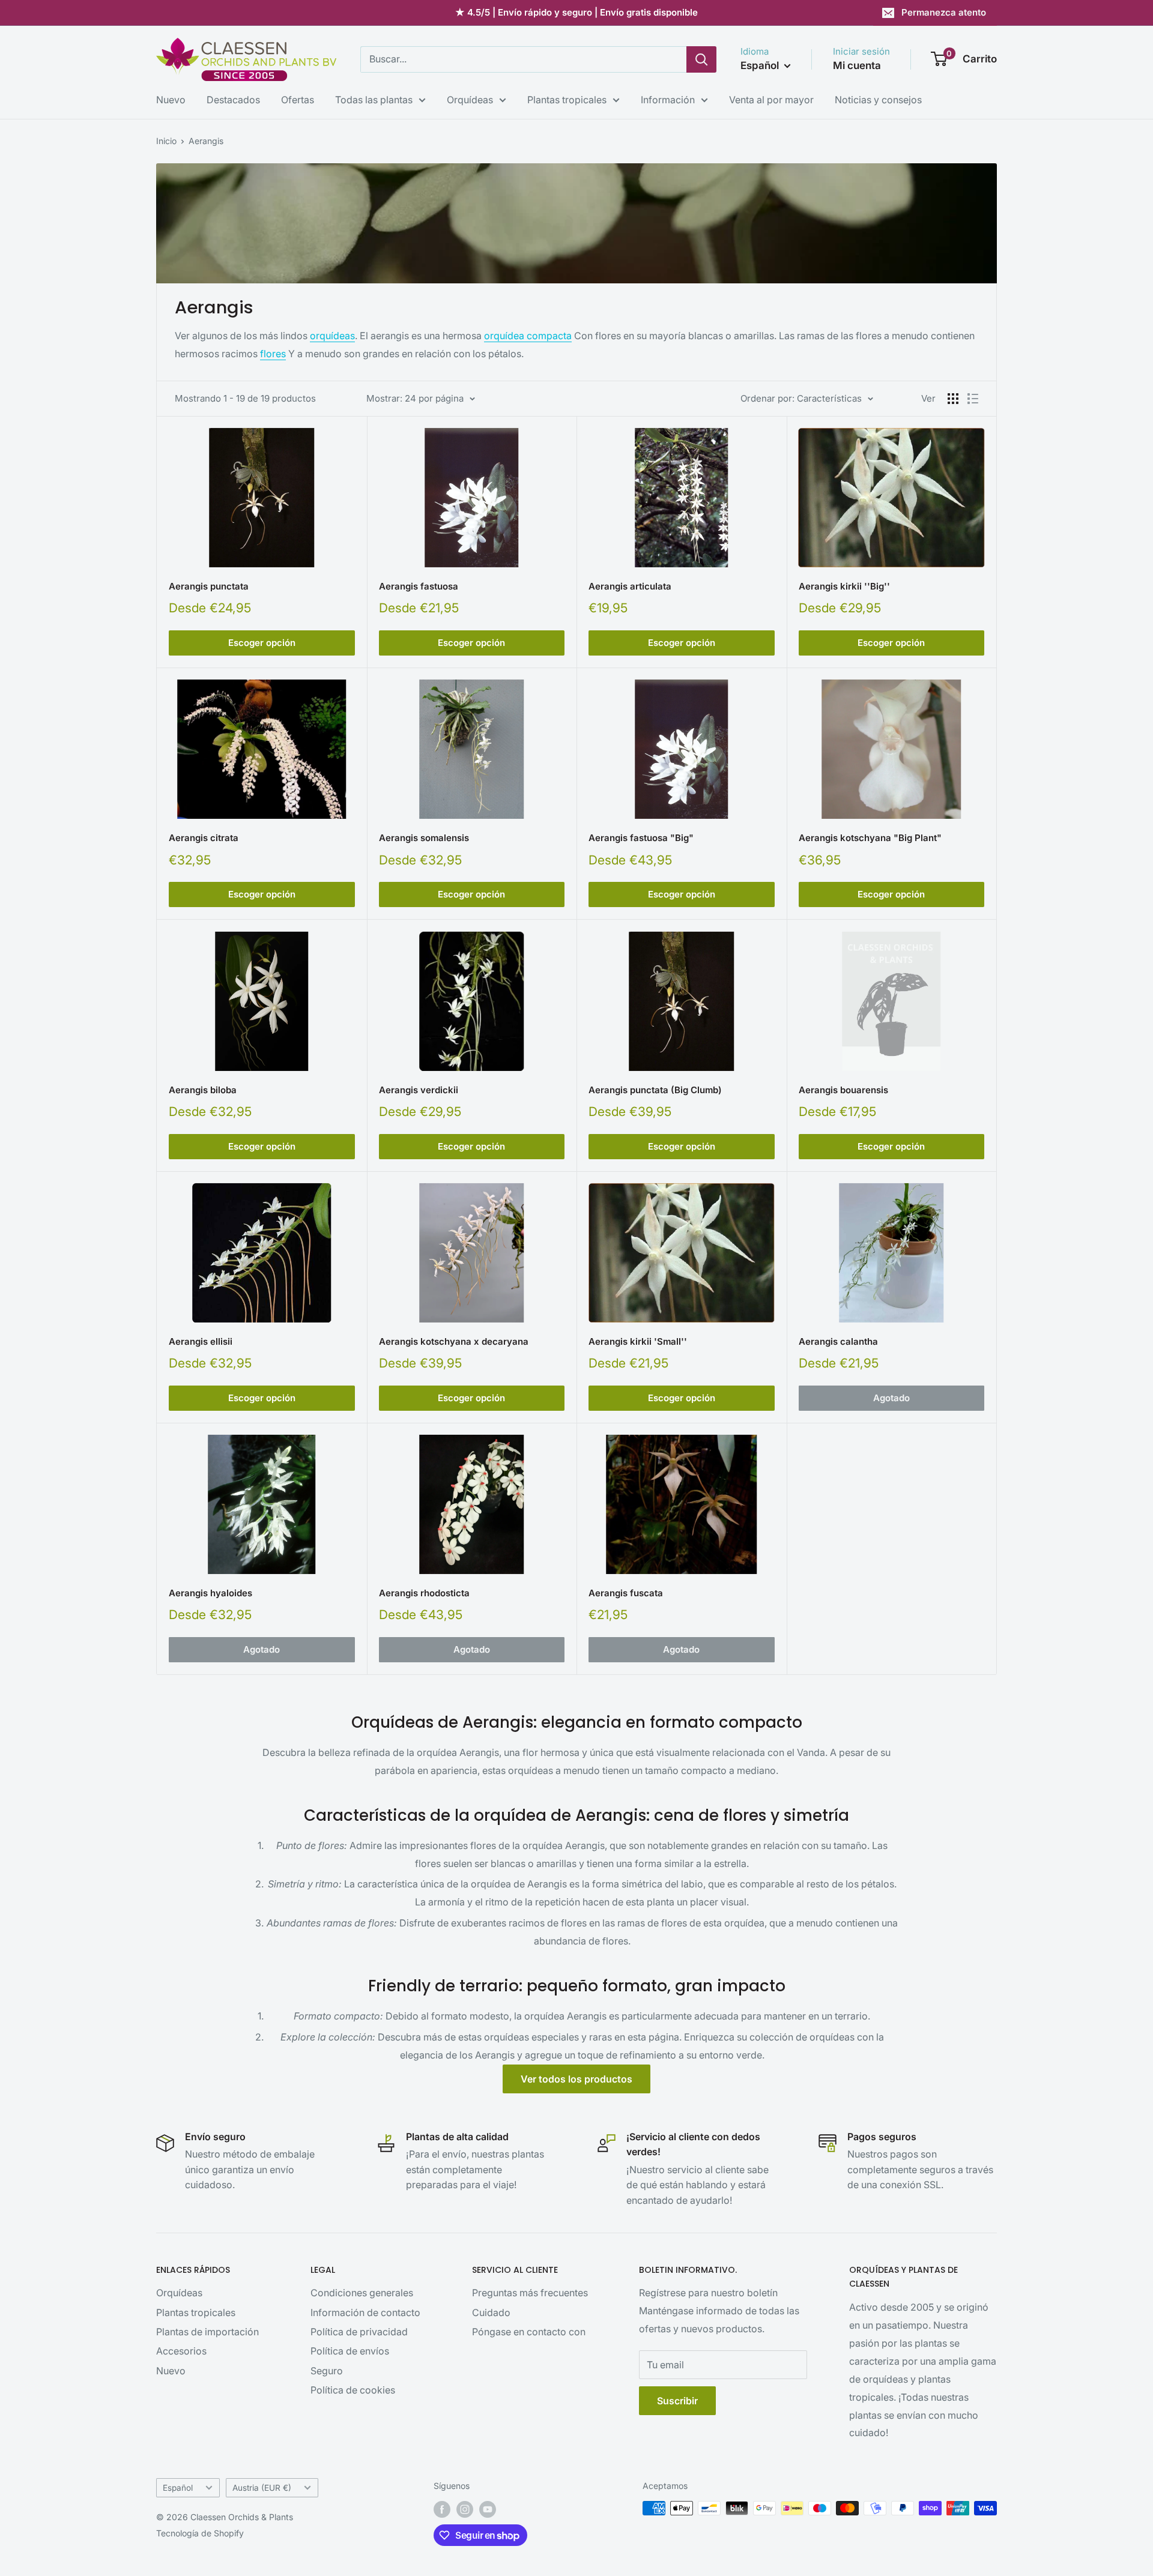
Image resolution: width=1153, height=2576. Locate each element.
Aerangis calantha (838, 1341)
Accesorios (181, 2351)
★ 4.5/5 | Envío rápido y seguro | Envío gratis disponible (576, 12)
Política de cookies (353, 2390)
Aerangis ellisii (201, 1341)
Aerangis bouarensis (843, 1090)
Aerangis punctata (209, 586)
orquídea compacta (528, 336)
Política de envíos (350, 2351)
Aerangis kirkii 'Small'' (638, 1341)
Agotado (891, 1398)
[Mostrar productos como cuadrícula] (953, 399)
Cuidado (491, 2312)
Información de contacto (365, 2312)
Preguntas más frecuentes (530, 2293)
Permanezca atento (944, 12)
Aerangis (206, 141)
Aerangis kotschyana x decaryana (454, 1341)
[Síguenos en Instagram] (465, 2509)
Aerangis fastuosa (419, 586)
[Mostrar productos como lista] (973, 399)
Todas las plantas (374, 100)
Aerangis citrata (204, 838)
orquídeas (332, 336)
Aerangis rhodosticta (424, 1593)
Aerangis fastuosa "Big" (641, 838)
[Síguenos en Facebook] (442, 2509)
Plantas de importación (207, 2332)
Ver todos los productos (576, 2079)
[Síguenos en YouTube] (488, 2509)
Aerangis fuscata (626, 1593)
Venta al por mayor (771, 100)
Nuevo (171, 100)
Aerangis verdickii (419, 1090)
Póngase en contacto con (529, 2332)
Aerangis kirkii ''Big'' (844, 586)
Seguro (327, 2371)
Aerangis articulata (630, 586)
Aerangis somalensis (424, 838)
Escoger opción (262, 643)
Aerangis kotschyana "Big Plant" (870, 838)
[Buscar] (701, 59)
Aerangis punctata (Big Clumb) (655, 1090)
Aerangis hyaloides (210, 1593)
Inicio (166, 141)
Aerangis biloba (203, 1090)
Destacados (233, 100)
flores (273, 354)
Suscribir (677, 2401)
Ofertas (298, 100)
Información (668, 100)
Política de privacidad (359, 2332)
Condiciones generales (362, 2293)
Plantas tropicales (567, 100)
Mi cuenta (857, 65)
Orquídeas (470, 100)
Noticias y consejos (878, 100)
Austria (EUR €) (262, 2488)
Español (178, 2488)
